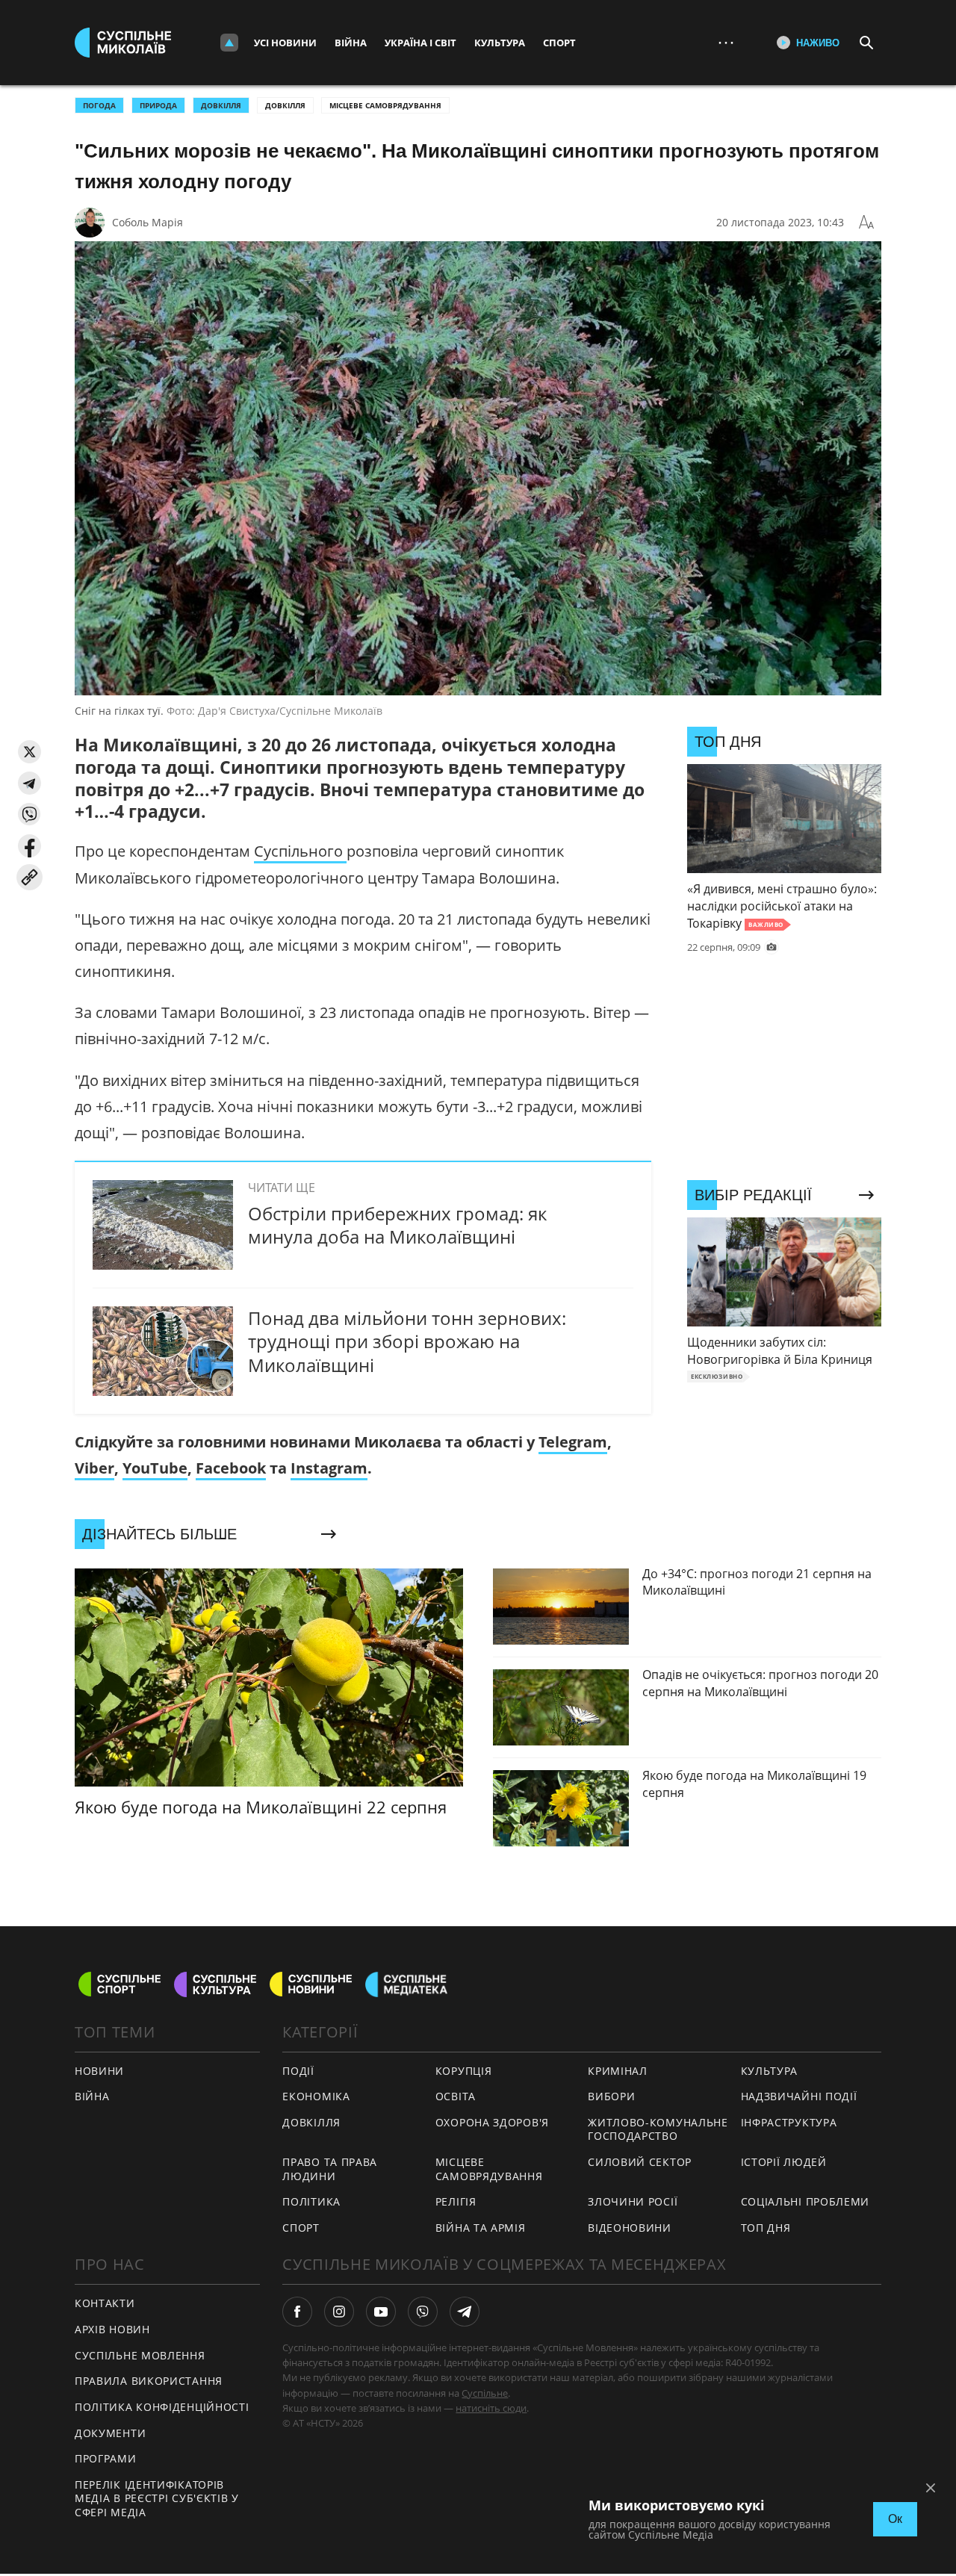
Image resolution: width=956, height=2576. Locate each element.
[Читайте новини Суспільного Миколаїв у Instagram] (339, 2312)
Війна (351, 43)
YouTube (155, 1468)
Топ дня (766, 2228)
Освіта (456, 2096)
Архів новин (112, 2329)
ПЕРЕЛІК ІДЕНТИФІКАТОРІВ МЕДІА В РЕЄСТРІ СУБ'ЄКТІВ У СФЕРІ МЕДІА (157, 2498)
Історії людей (784, 2162)
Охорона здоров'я (492, 2122)
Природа (158, 105)
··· (726, 42)
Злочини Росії (633, 2201)
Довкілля (285, 105)
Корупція (464, 2071)
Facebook (231, 1468)
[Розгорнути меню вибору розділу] (229, 43)
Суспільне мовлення (140, 2355)
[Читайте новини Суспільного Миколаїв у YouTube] (381, 2312)
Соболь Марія (148, 222)
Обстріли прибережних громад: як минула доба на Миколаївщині (397, 1225)
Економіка (316, 2096)
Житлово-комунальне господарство (658, 2129)
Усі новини (285, 43)
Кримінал (618, 2071)
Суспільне (485, 2393)
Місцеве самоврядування (385, 105)
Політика (311, 2201)
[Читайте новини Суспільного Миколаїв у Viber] (423, 2312)
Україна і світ (420, 43)
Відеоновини (630, 2228)
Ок (895, 2519)
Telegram (573, 1442)
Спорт (559, 43)
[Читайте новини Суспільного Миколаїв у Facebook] (297, 2312)
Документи (110, 2433)
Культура (500, 43)
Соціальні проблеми (806, 2201)
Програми (106, 2458)
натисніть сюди (491, 2408)
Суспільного (300, 851)
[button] (30, 752)
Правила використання (149, 2381)
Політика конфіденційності (162, 2407)
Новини (99, 2071)
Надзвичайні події (799, 2096)
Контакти (105, 2303)
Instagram (329, 1468)
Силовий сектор (640, 2162)
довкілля (221, 105)
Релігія (456, 2201)
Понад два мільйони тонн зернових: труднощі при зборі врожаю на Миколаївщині (407, 1341)
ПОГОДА (99, 105)
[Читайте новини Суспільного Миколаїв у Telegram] (465, 2312)
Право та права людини (330, 2169)
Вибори (611, 2096)
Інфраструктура (789, 2122)
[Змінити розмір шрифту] (866, 223)
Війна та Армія (481, 2228)
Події (298, 2071)
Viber (94, 1468)
